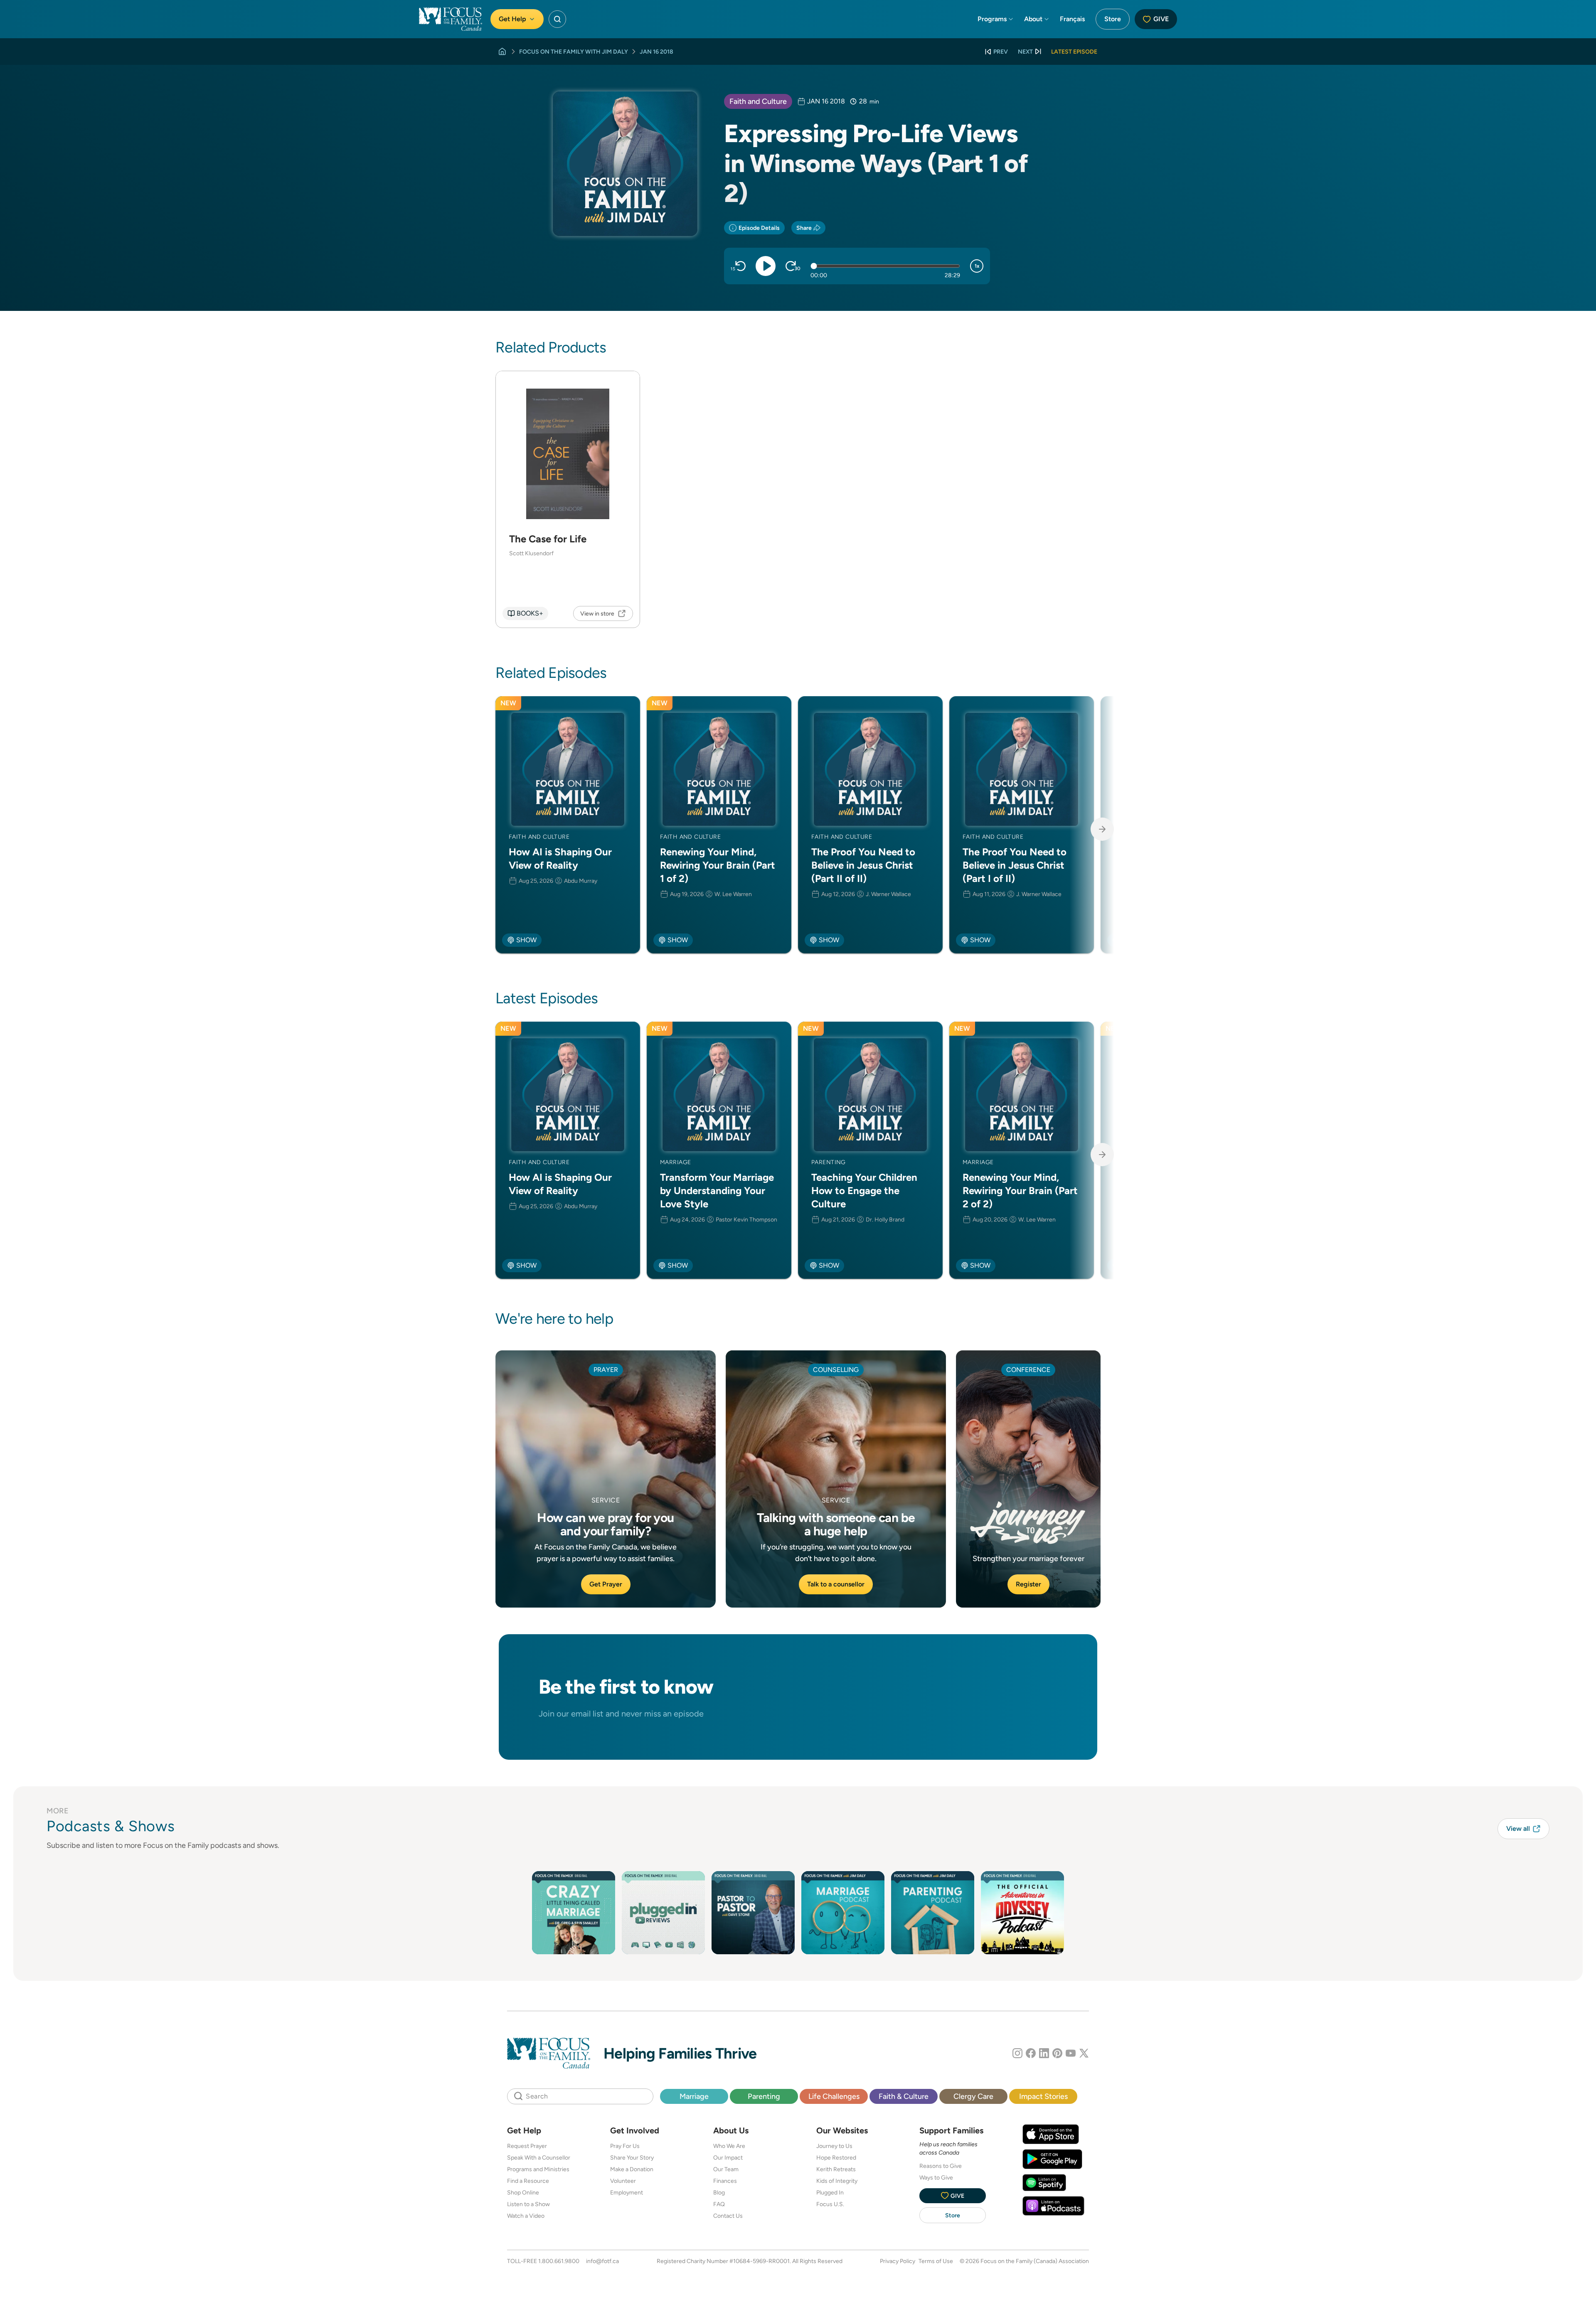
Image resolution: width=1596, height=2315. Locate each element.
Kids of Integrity (837, 2181)
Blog (719, 2192)
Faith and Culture (758, 101)
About (1033, 19)
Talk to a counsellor (836, 1584)
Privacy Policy (898, 2261)
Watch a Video (526, 2216)
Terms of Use (936, 2261)
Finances (725, 2181)
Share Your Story (632, 2157)
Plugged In (830, 2192)
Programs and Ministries (538, 2169)
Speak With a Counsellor (539, 2157)
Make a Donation (632, 2169)
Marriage (694, 2096)
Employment (627, 2192)
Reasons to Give (941, 2166)
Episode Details (759, 228)
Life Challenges (834, 2096)
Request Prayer (527, 2146)
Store (1113, 19)
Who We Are (729, 2146)
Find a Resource (528, 2181)
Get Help (512, 19)
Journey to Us (834, 2146)
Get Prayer (606, 1584)
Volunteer (623, 2181)
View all (1518, 1829)
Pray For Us (625, 2146)
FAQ (719, 2204)
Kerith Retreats (836, 2169)
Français (1072, 19)
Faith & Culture (904, 2096)
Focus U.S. (830, 2204)
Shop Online (523, 2192)
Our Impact (728, 2157)
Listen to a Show (528, 2204)
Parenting (764, 2096)
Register (1028, 1584)
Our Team (726, 2169)
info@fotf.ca (602, 2261)
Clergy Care (973, 2096)
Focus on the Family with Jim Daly (574, 52)
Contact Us (728, 2216)
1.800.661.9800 (559, 2261)
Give (1161, 19)
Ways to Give (936, 2177)
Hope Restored (836, 2157)
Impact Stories (1043, 2096)
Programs (992, 19)
